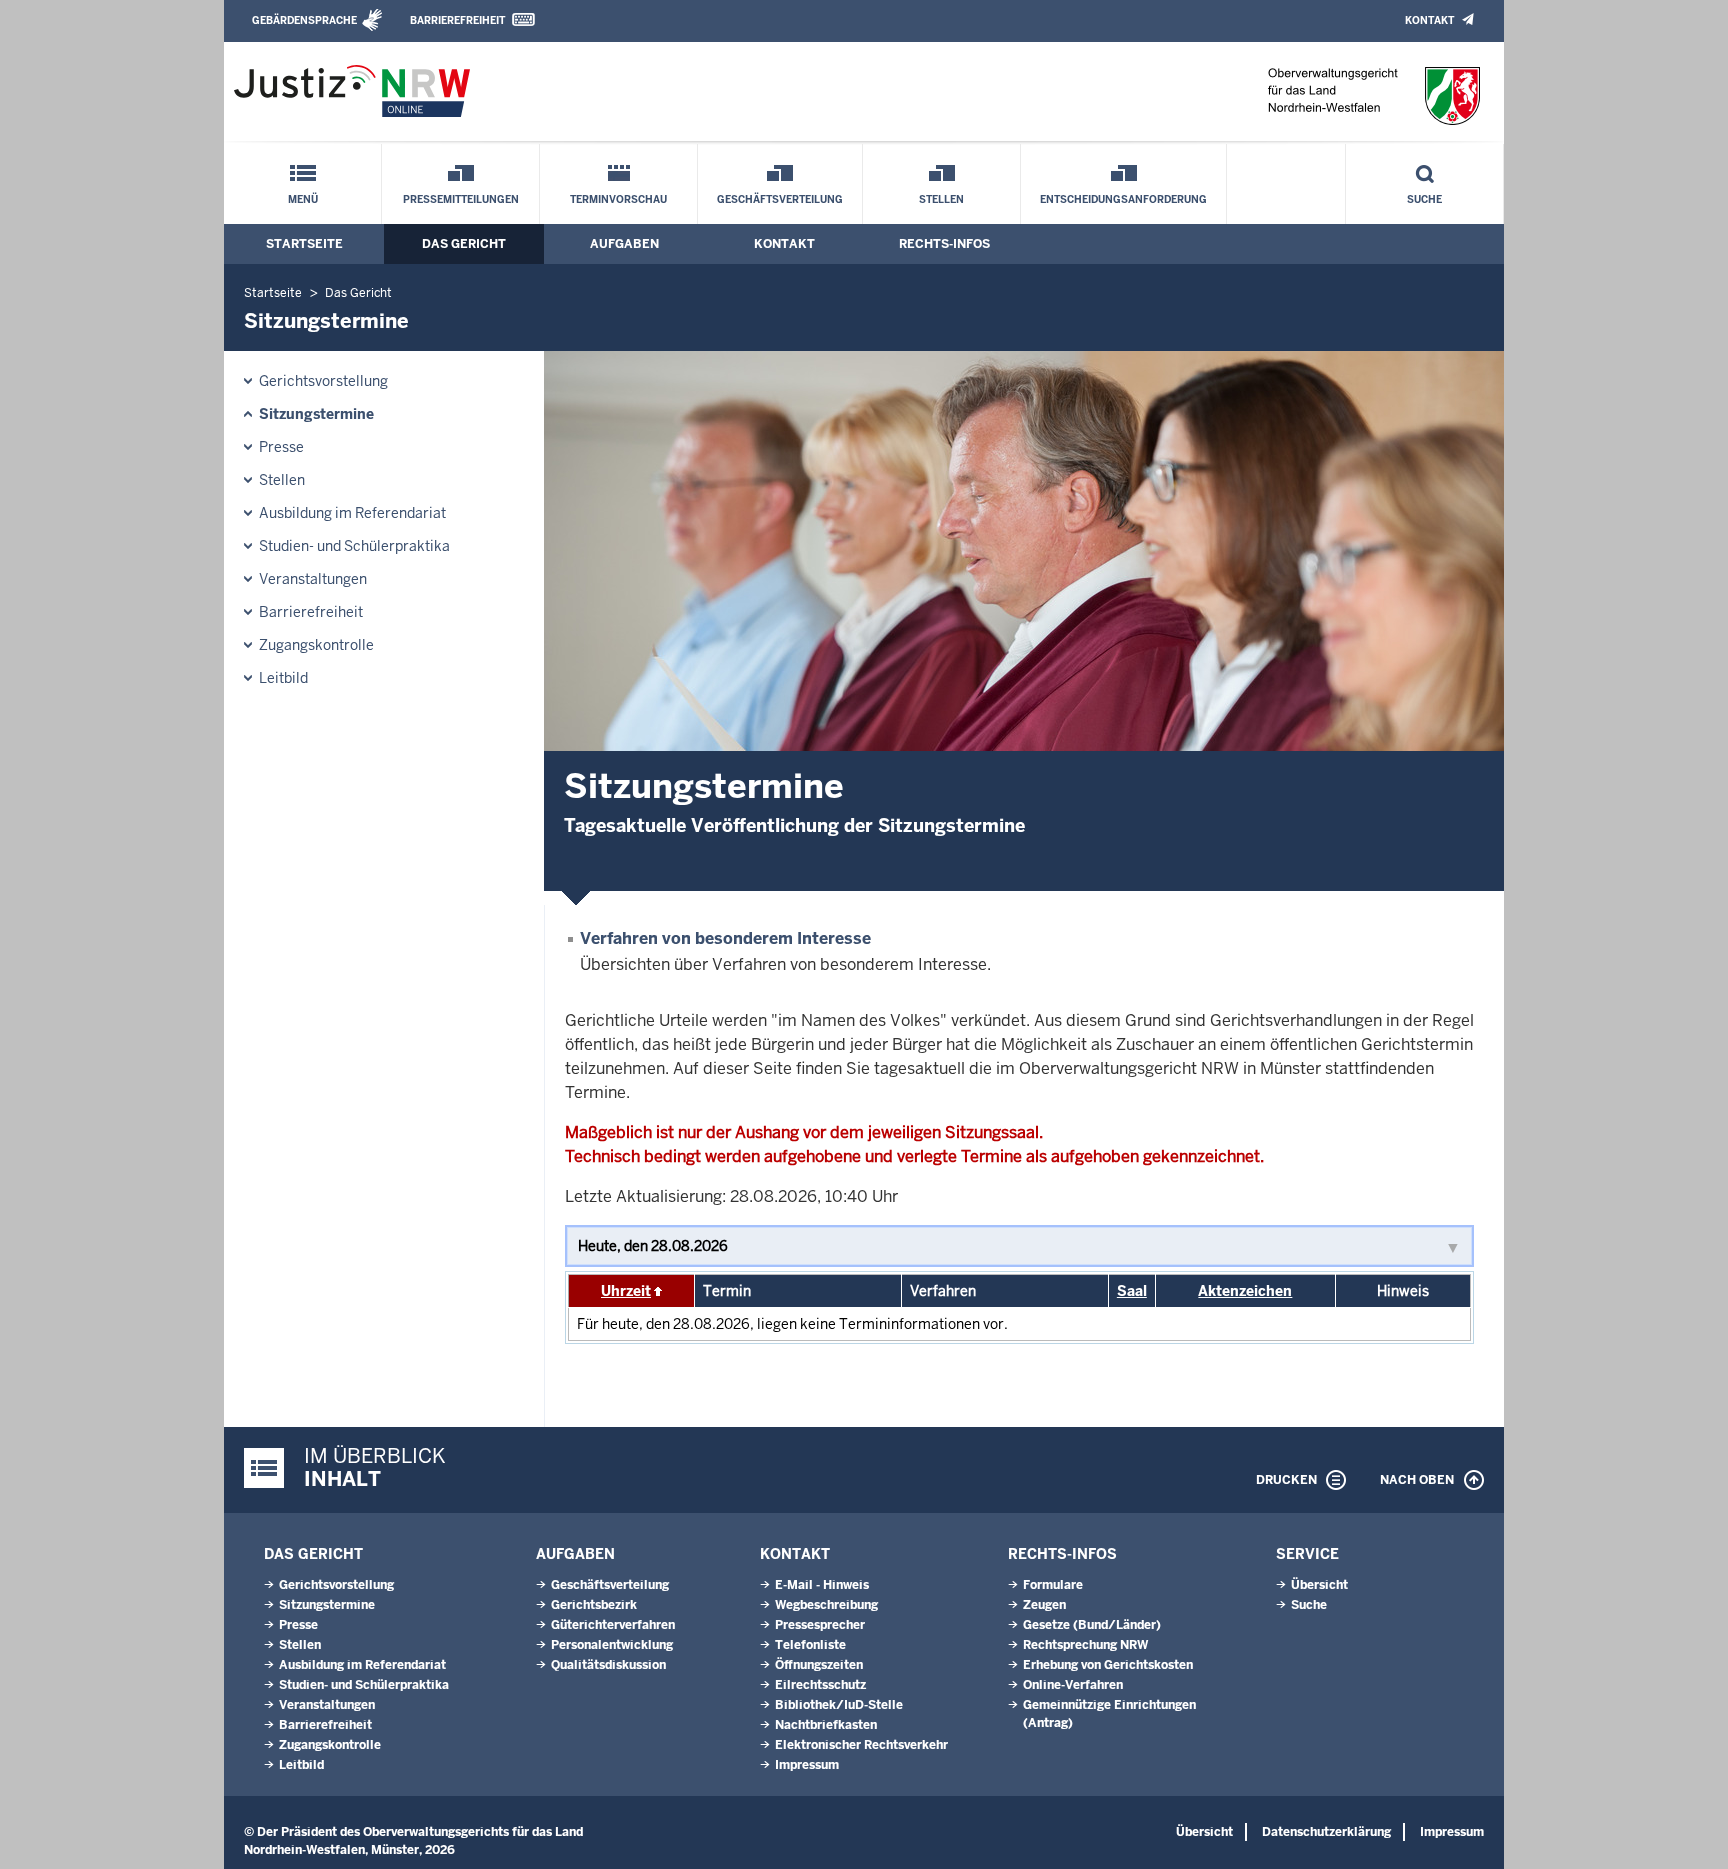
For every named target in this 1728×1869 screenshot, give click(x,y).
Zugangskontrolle (316, 645)
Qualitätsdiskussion (608, 1665)
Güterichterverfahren (613, 1625)
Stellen (941, 199)
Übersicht (1319, 1585)
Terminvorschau (618, 199)
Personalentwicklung (612, 1645)
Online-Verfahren (1073, 1685)
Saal (1132, 1291)
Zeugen (1044, 1605)
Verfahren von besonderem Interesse (725, 938)
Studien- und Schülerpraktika (354, 546)
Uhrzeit (626, 1291)
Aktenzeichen (1245, 1291)
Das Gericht (464, 244)
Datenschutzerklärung (1326, 1832)
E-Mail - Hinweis (822, 1585)
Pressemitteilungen (461, 199)
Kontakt (1429, 20)
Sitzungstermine (316, 414)
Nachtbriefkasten (826, 1725)
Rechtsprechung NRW (1085, 1645)
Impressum (807, 1765)
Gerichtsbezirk (594, 1605)
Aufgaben (624, 244)
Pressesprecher (820, 1625)
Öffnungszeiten (819, 1665)
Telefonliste (810, 1645)
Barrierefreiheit (457, 20)
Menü (303, 199)
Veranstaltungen (313, 579)
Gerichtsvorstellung (323, 381)
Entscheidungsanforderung (1123, 199)
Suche (1424, 199)
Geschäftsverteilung (780, 199)
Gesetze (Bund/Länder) (1092, 1625)
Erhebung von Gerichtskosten (1108, 1665)
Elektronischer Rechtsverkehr (861, 1745)
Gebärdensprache (304, 20)
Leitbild (283, 678)
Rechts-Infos (944, 244)
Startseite (304, 244)
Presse (281, 447)
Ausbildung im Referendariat (352, 513)
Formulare (1053, 1585)
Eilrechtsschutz (820, 1685)
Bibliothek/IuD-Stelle (839, 1705)
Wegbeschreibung (826, 1605)
